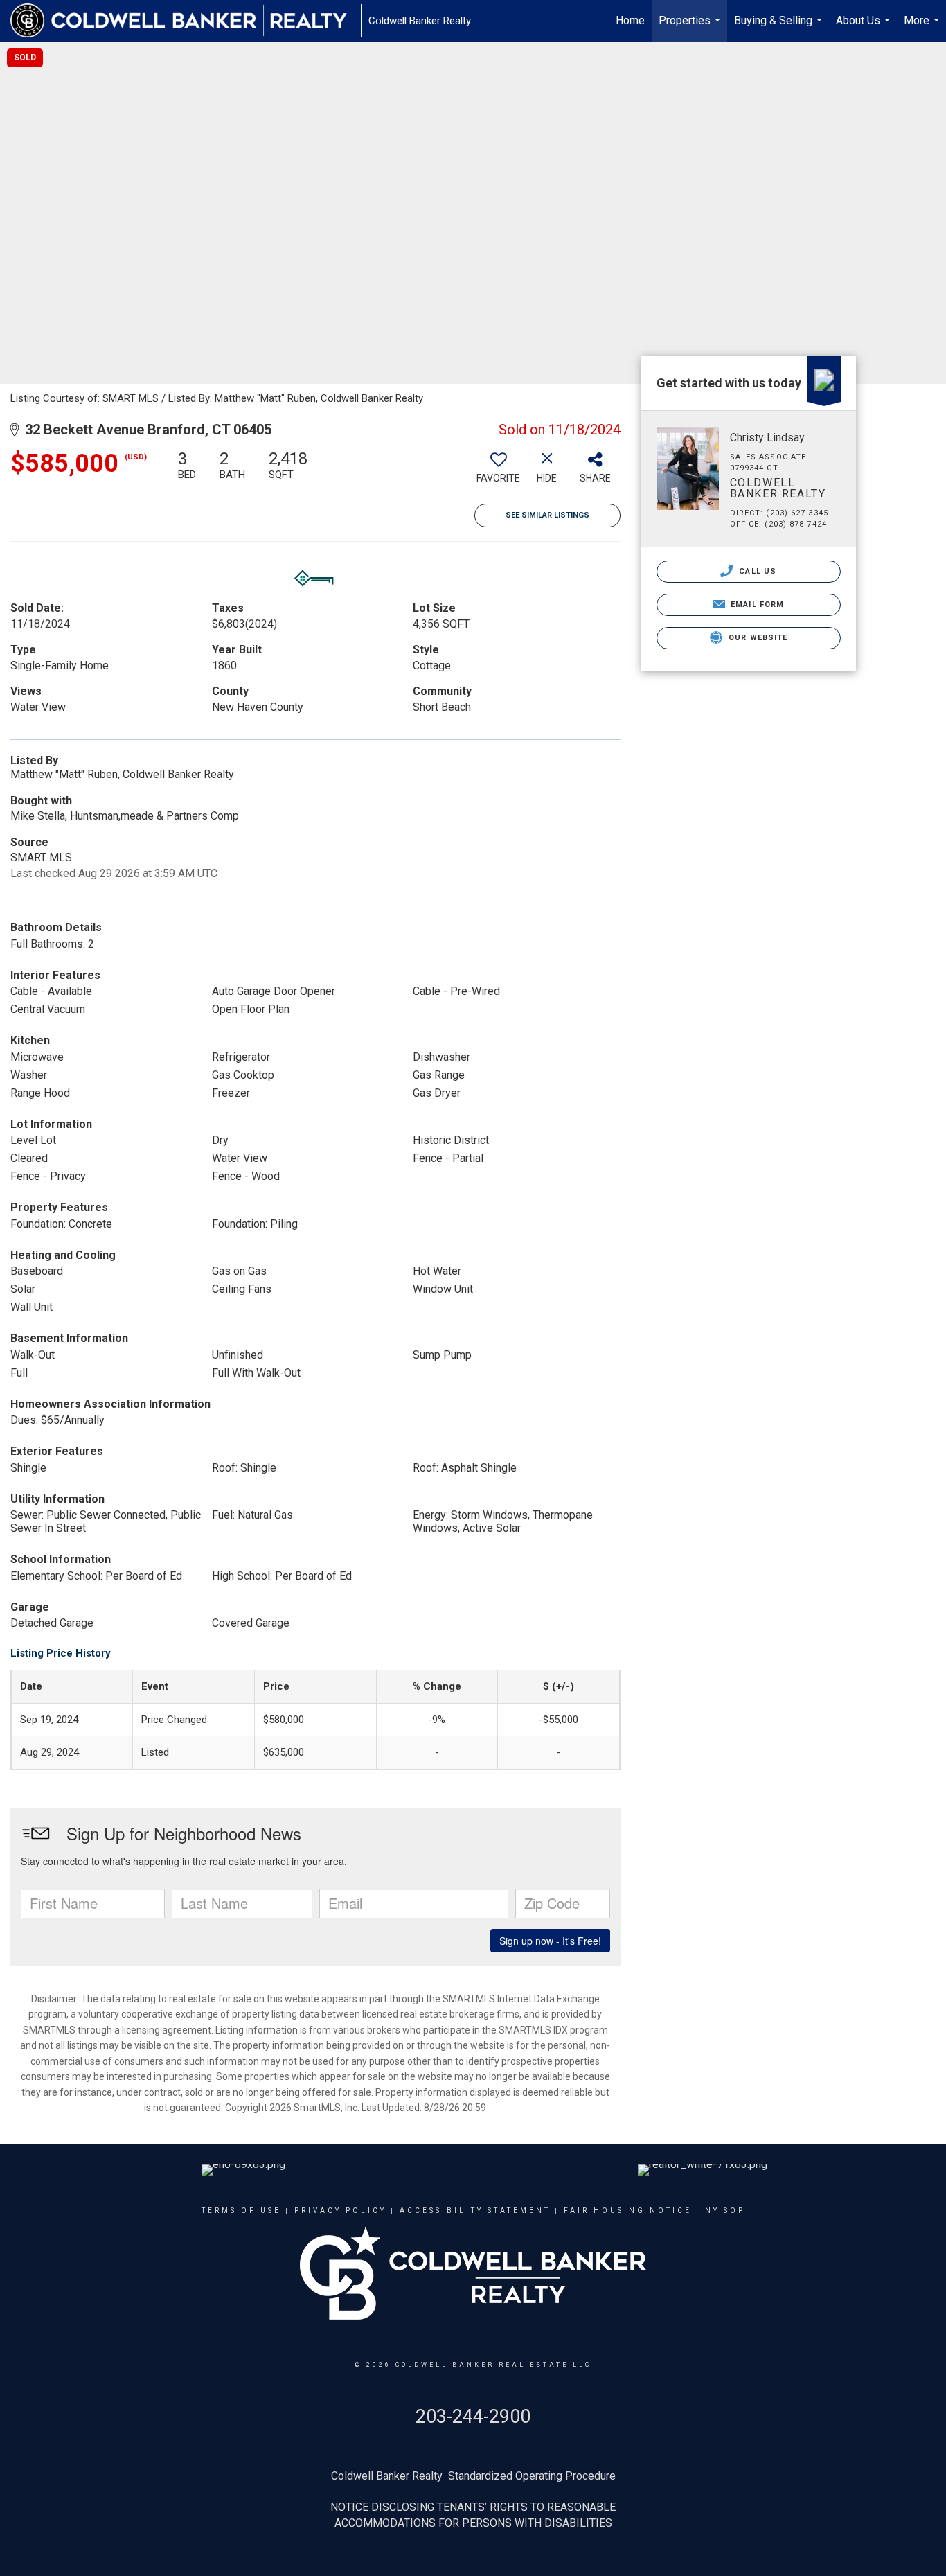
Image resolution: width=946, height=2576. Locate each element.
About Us (865, 28)
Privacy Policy (340, 2211)
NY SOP (725, 2211)
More (923, 28)
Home (630, 20)
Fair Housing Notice (628, 2211)
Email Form (756, 605)
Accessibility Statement (475, 2211)
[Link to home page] (186, 21)
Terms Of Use (241, 2211)
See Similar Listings (547, 515)
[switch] (499, 472)
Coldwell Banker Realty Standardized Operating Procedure (473, 2476)
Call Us (756, 571)
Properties (691, 28)
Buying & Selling (780, 28)
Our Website (757, 638)
